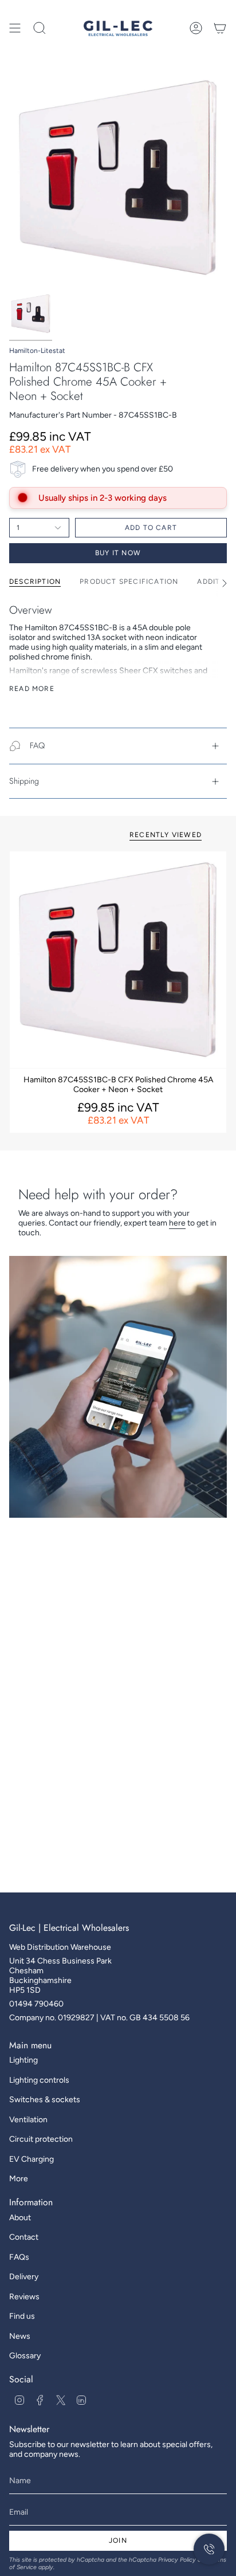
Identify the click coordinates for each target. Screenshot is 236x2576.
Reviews (24, 2297)
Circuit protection (41, 2139)
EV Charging (32, 2159)
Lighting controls (39, 2080)
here (177, 1223)
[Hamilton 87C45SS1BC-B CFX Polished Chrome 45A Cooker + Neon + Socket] (118, 960)
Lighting (23, 2060)
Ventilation (28, 2120)
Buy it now (118, 553)
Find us (22, 2316)
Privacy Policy (177, 2560)
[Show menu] (15, 28)
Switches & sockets (45, 2100)
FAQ (37, 745)
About (20, 2218)
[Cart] (220, 28)
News (20, 2336)
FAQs (19, 2257)
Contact (24, 2237)
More (19, 2179)
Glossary (25, 2356)
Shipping (24, 781)
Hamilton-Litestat (37, 351)
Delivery (24, 2277)
